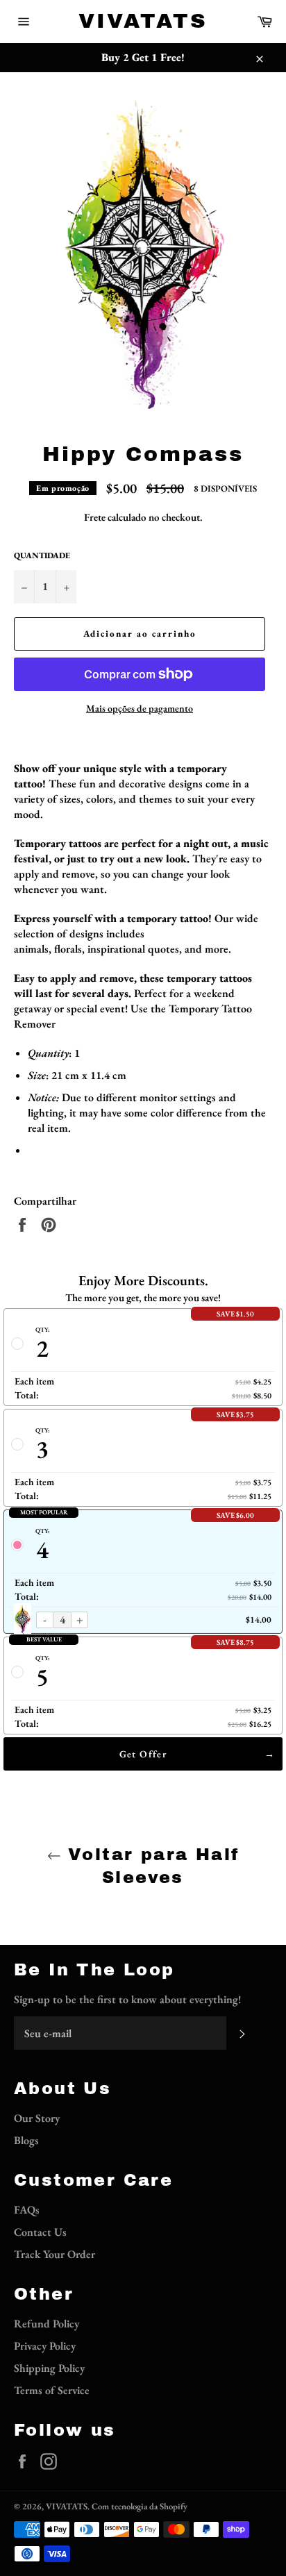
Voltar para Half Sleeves (150, 1866)
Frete (95, 517)
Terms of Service (52, 2390)
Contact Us (40, 2232)
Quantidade (42, 555)
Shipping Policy (49, 2368)
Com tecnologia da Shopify (140, 2506)
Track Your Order (54, 2254)
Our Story (37, 2118)
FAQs (27, 2210)
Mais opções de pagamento (140, 708)
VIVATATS (143, 21)
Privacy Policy (45, 2346)
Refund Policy (47, 2324)
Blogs (26, 2140)
